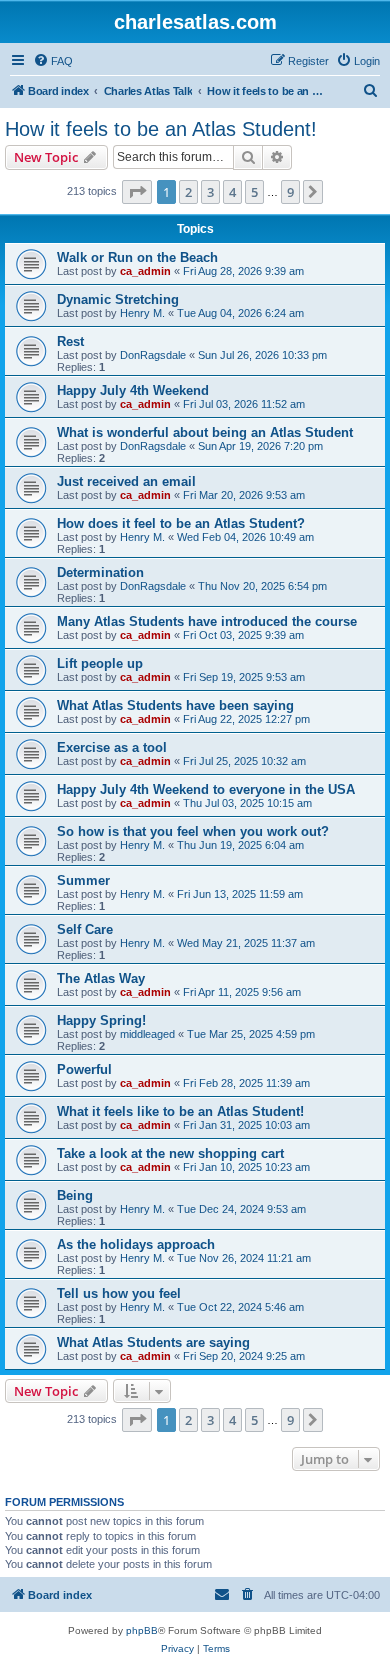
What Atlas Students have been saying (175, 705)
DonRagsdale (153, 355)
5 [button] (254, 192)
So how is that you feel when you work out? (193, 831)
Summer (83, 880)
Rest (70, 341)
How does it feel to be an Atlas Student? (181, 523)
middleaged (147, 1034)
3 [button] (210, 192)
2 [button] (188, 192)
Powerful (84, 1069)
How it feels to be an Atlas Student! (161, 129)
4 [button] (232, 192)
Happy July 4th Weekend (133, 390)
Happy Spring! (101, 1020)
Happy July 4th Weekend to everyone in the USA (206, 789)
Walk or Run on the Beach (137, 257)
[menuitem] (53, 61)
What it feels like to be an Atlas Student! (180, 1111)
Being (75, 1195)
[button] (137, 192)
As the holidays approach (136, 1244)
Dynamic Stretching (118, 299)
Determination (100, 572)
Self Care (85, 929)
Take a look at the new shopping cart (170, 1153)
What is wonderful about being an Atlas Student (205, 432)
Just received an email (126, 481)
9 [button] (290, 192)
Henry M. (142, 313)
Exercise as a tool (112, 747)
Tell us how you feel (119, 1293)
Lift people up (100, 663)
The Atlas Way (101, 978)
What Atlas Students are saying (153, 1342)
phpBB (142, 1630)
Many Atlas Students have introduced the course (207, 621)
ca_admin (145, 271)
